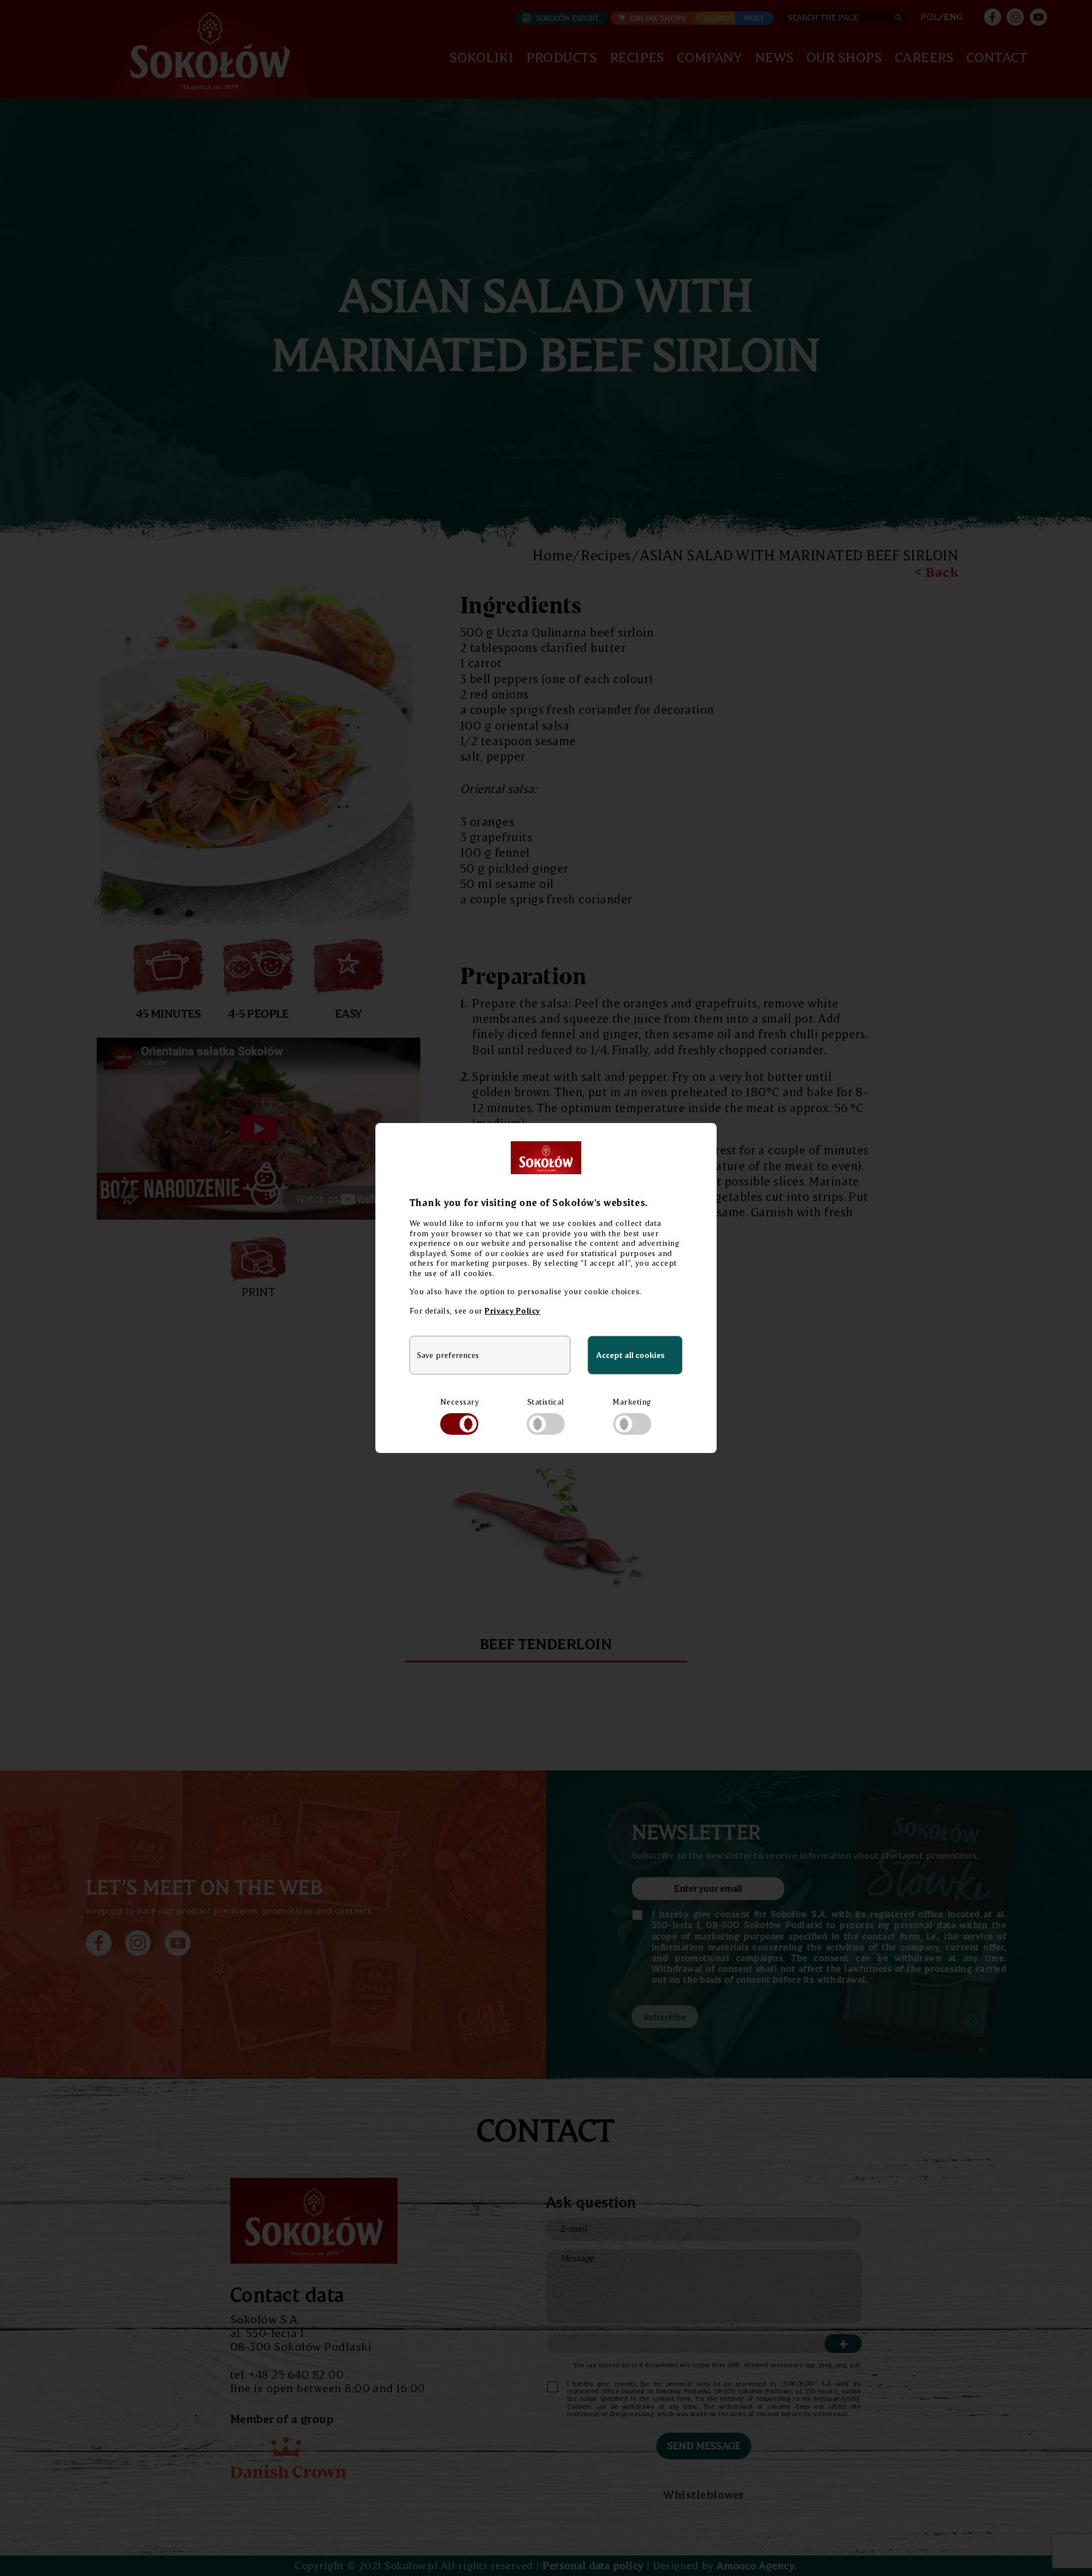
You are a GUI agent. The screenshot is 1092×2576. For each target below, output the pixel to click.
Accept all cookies (630, 1355)
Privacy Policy (512, 1310)
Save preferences (448, 1355)
